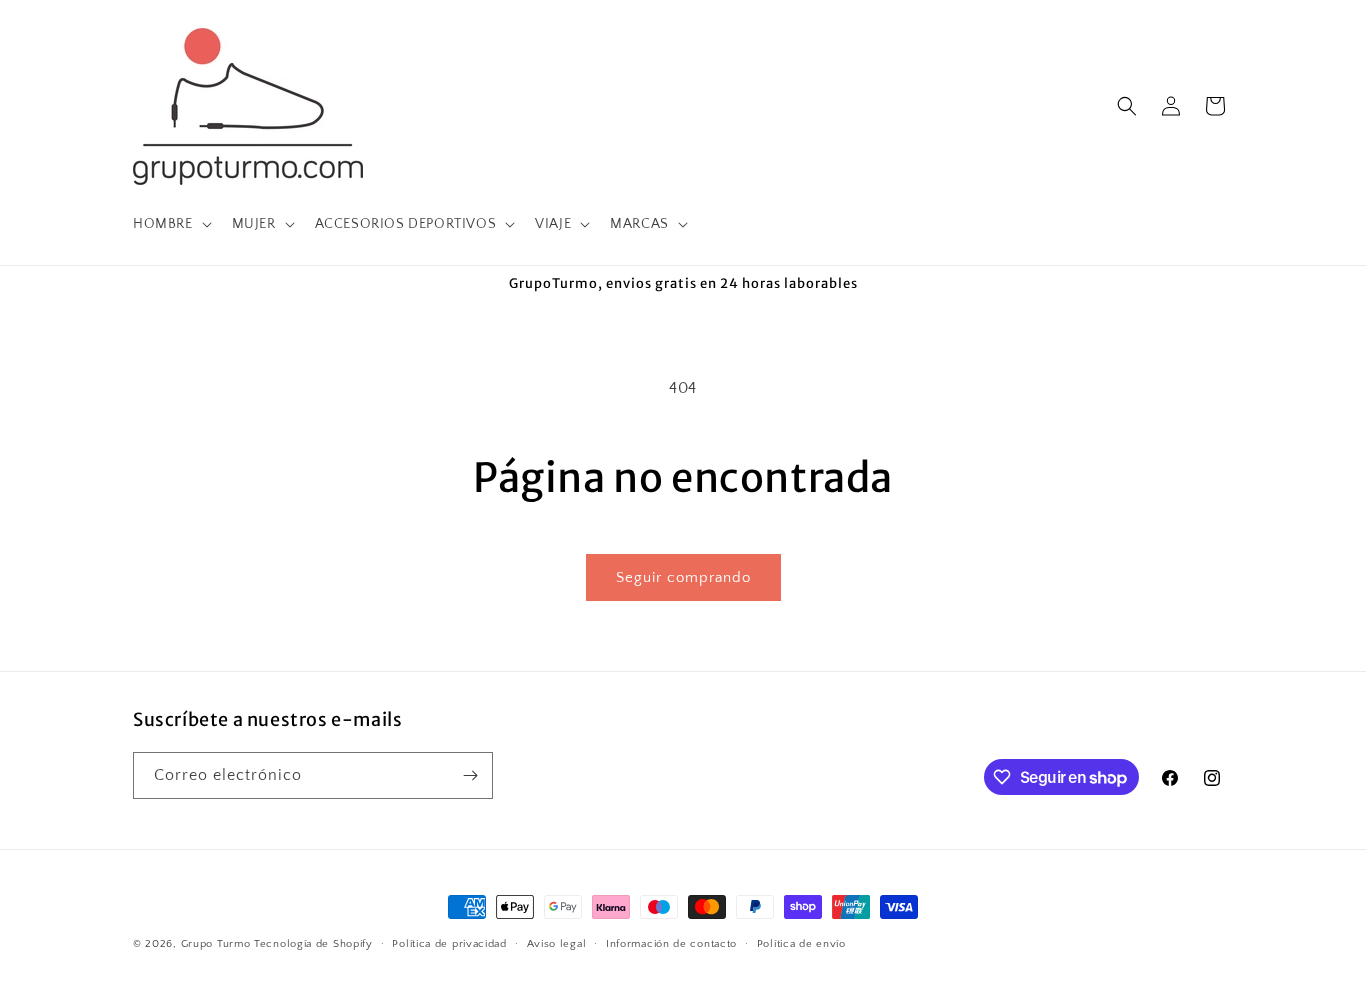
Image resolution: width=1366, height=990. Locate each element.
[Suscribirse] (470, 775)
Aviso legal (557, 944)
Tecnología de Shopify (313, 944)
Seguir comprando (683, 577)
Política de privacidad (449, 944)
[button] (170, 224)
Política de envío (801, 944)
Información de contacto (671, 944)
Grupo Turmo (216, 944)
